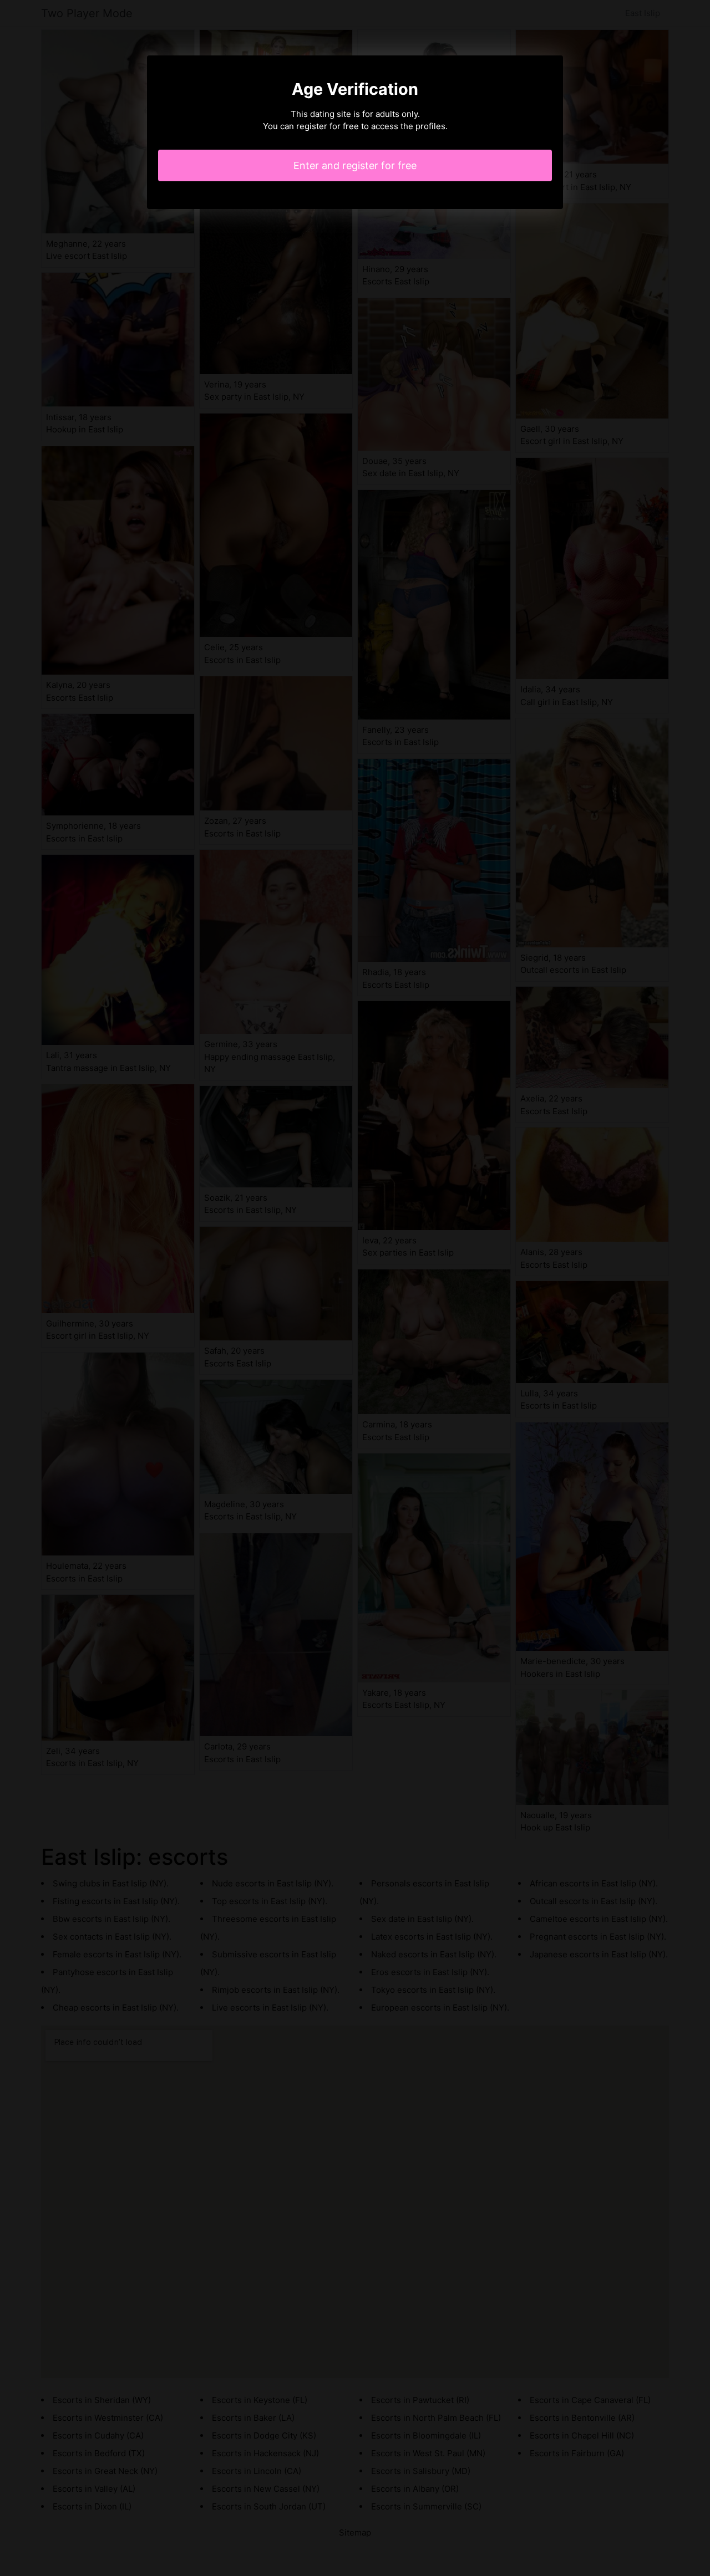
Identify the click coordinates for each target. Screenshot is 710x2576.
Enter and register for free (355, 165)
